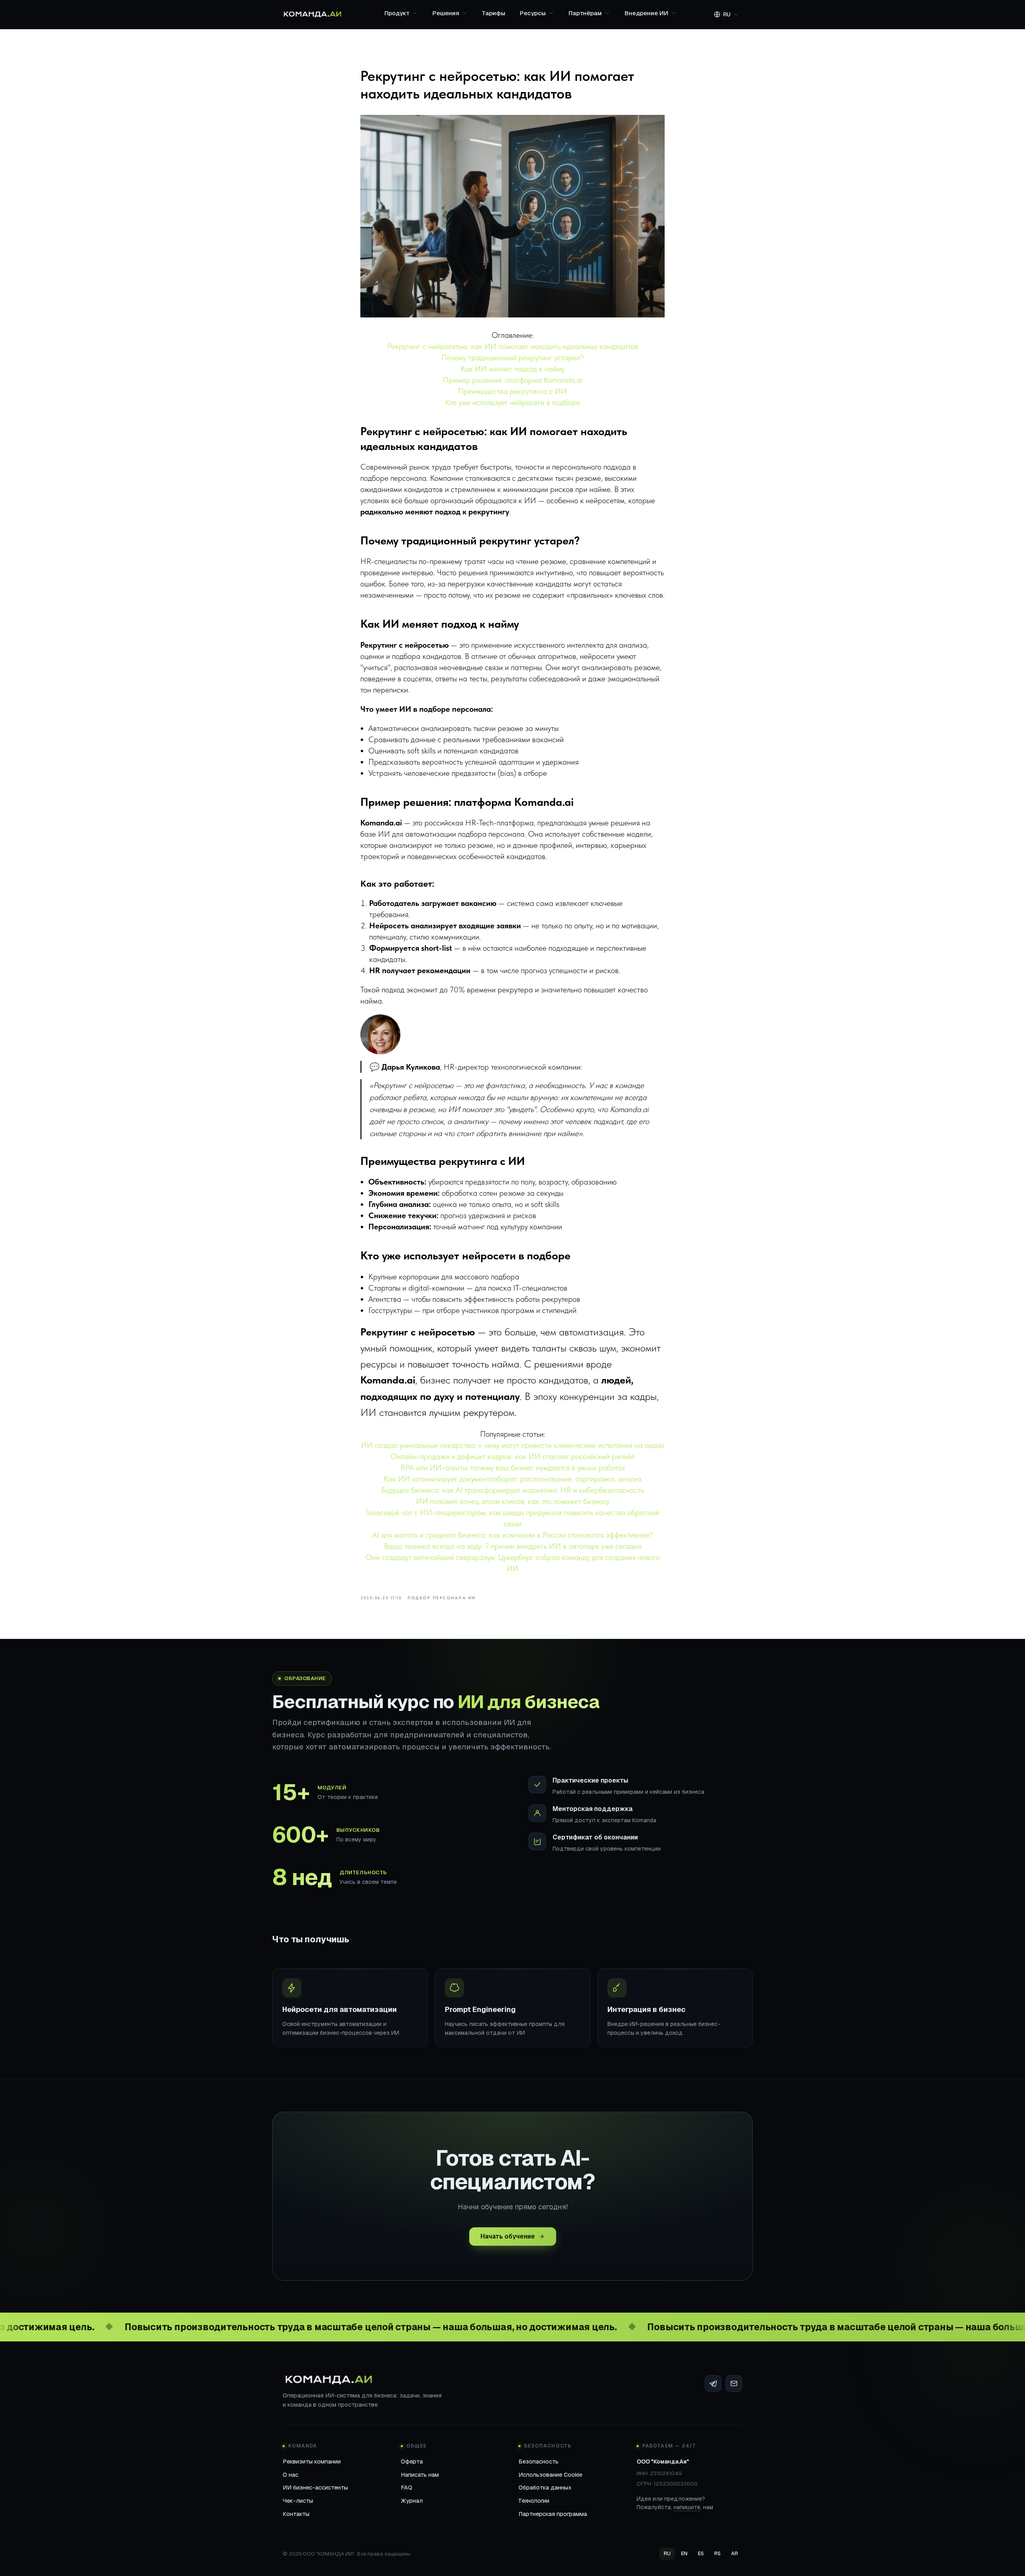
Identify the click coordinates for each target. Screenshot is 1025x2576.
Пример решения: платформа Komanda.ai (513, 380)
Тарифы (494, 13)
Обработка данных (545, 2487)
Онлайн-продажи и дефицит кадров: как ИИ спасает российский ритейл (512, 1456)
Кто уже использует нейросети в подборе (513, 402)
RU (667, 2553)
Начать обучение (508, 2236)
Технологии (534, 2501)
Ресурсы (533, 13)
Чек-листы (298, 2501)
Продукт (397, 13)
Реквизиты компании (312, 2461)
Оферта (412, 2461)
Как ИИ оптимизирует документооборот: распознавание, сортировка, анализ (512, 1479)
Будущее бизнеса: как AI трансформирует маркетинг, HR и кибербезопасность (512, 1490)
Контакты (296, 2514)
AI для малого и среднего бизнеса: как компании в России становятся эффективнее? (512, 1535)
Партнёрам (585, 13)
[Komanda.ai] (313, 14)
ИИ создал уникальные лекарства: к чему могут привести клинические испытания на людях (512, 1445)
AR (735, 2553)
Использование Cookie (550, 2475)
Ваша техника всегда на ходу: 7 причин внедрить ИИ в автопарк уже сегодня (512, 1546)
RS (717, 2553)
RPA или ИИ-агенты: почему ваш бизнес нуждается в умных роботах (513, 1468)
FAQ (407, 2487)
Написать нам (420, 2475)
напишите (687, 2507)
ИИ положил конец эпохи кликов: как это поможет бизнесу (513, 1501)
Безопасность (539, 2461)
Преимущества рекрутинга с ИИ (512, 391)
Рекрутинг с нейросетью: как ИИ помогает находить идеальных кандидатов (513, 346)
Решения (446, 13)
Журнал (412, 2501)
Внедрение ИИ (646, 13)
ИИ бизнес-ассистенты (315, 2487)
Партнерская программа (553, 2514)
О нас (290, 2475)
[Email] (734, 2383)
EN (684, 2553)
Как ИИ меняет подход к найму (512, 369)
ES (701, 2553)
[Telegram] (713, 2383)
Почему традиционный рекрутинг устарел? (512, 357)
